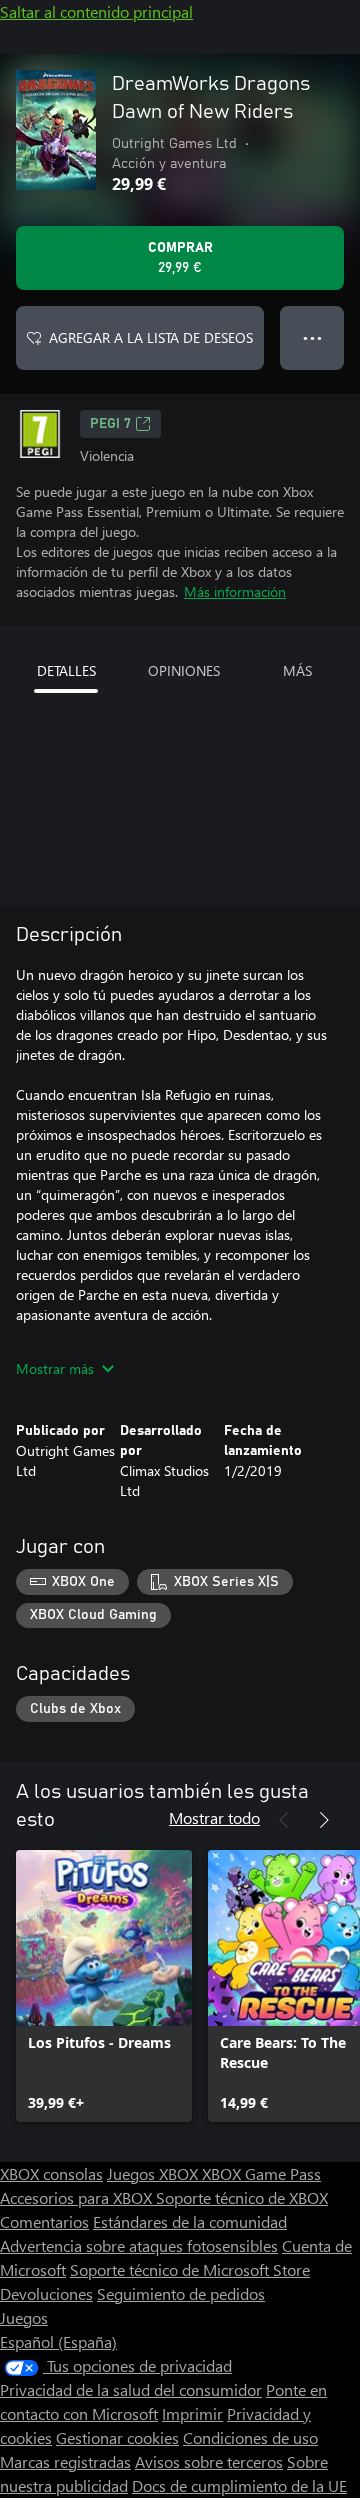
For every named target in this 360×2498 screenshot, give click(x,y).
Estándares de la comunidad (190, 2221)
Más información (235, 591)
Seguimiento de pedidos (181, 2293)
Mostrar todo (214, 1817)
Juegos (24, 2317)
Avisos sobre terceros (209, 2461)
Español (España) (58, 2341)
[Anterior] (284, 1820)
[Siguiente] (324, 1820)
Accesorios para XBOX (78, 2197)
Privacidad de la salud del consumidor (131, 2389)
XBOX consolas (51, 2173)
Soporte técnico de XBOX (242, 2197)
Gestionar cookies (117, 2437)
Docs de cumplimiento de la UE (239, 2485)
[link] (104, 1986)
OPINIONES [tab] (184, 670)
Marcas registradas (65, 2461)
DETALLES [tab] (66, 670)
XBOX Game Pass (261, 2173)
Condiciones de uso (250, 2437)
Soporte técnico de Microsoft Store (190, 2269)
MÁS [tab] (297, 670)
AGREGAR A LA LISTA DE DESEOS (151, 337)
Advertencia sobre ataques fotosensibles (139, 2245)
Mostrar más (55, 1368)
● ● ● (312, 337)
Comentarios (44, 2221)
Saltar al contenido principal (96, 11)
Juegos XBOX (154, 2173)
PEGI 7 (110, 424)
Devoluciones (46, 2293)
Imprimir (192, 2413)
